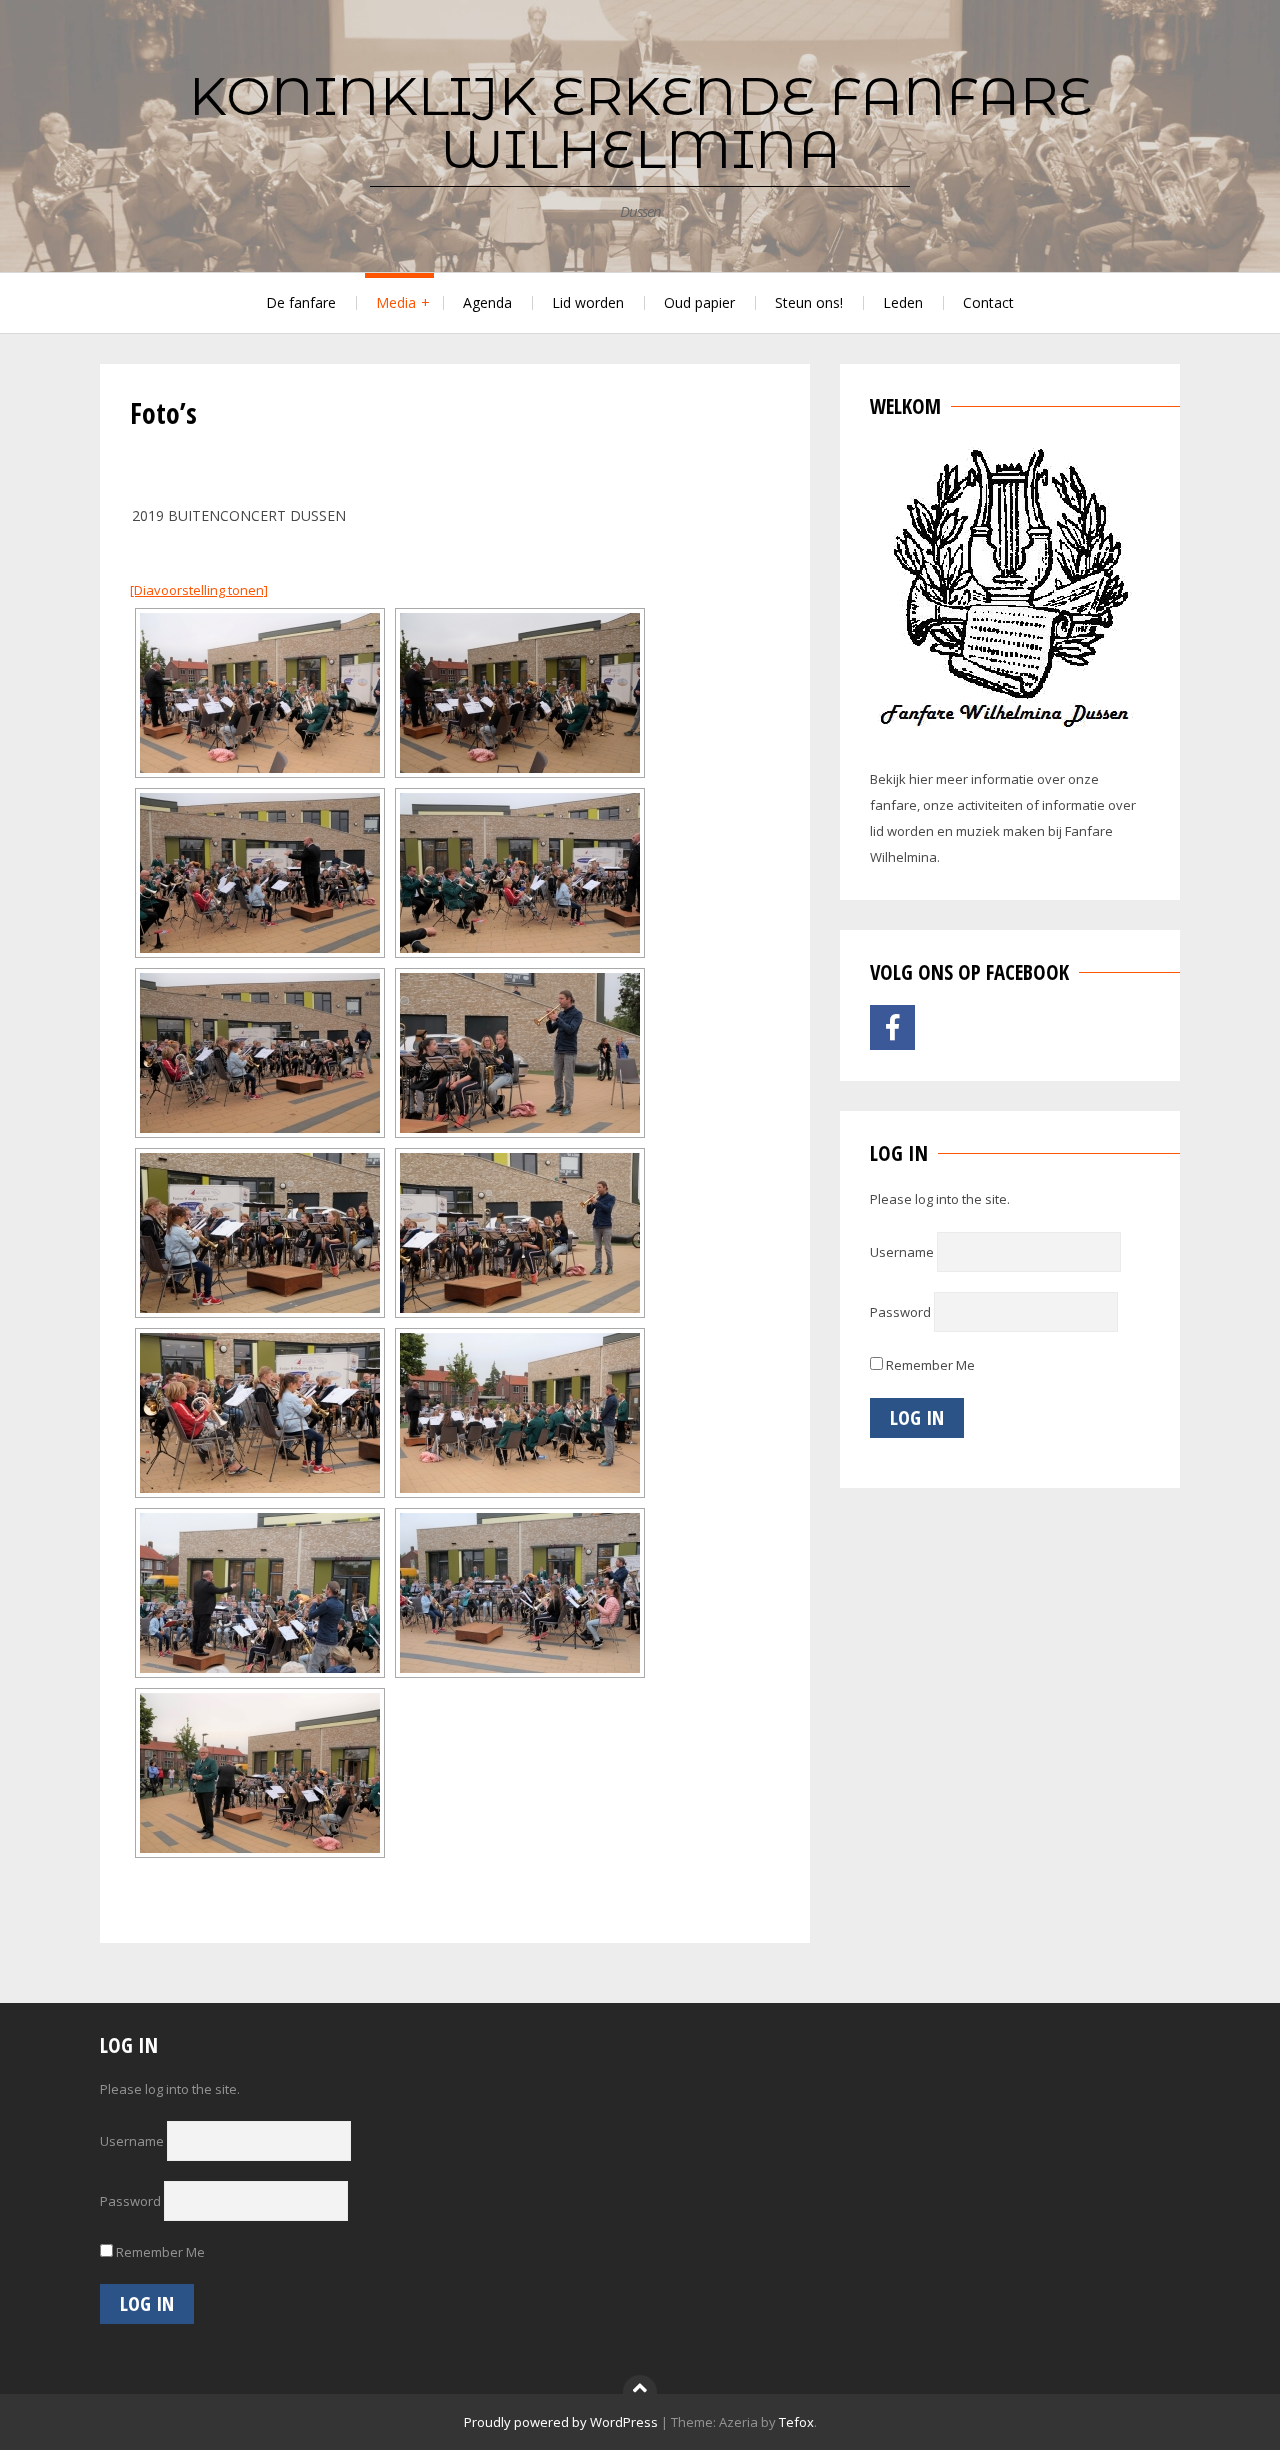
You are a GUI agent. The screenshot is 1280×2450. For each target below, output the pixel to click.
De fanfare (301, 302)
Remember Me (929, 1365)
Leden (903, 302)
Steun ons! (809, 302)
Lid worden (588, 302)
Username (902, 1252)
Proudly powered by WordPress (561, 2422)
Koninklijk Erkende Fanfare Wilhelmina (640, 122)
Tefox (796, 2422)
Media (396, 302)
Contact (988, 302)
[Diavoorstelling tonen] (199, 590)
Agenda (487, 302)
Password (900, 1312)
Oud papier (699, 302)
